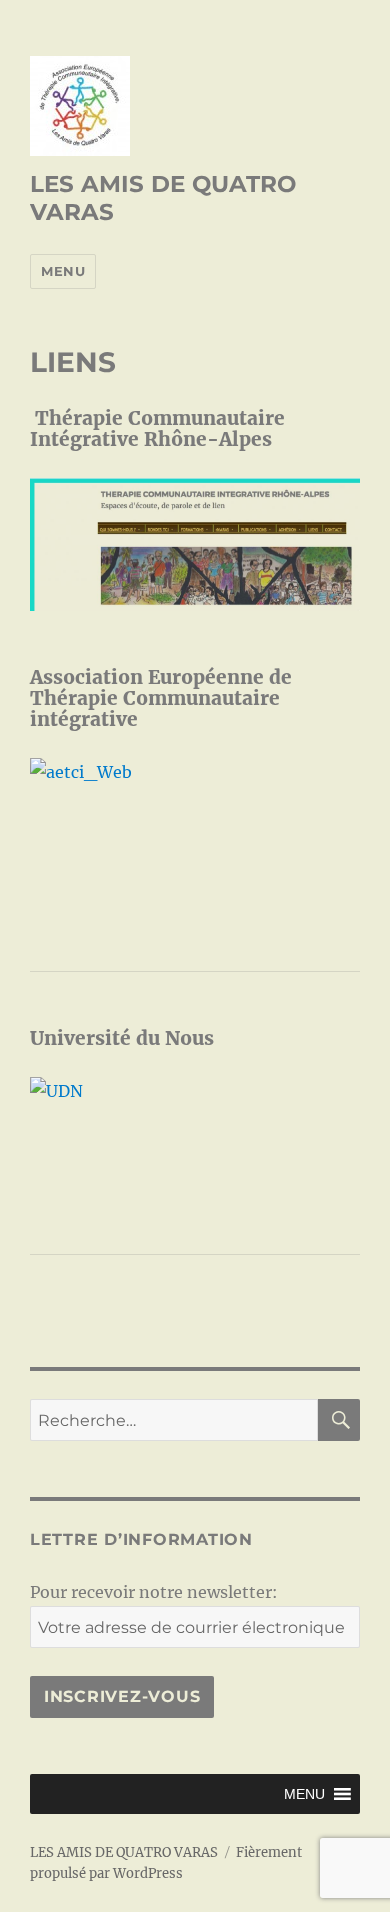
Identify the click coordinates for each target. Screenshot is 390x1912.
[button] (304, 1794)
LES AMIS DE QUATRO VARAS (124, 1852)
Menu (63, 271)
